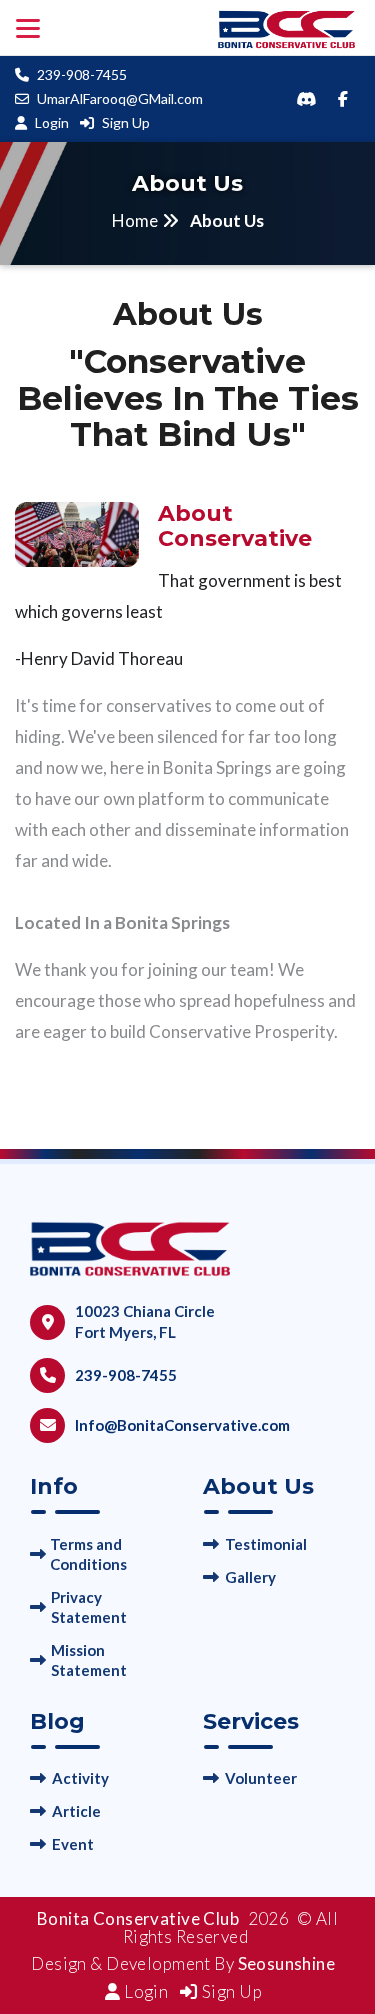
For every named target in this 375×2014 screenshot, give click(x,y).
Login (52, 122)
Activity (80, 1778)
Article (76, 1811)
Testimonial (266, 1544)
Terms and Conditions (88, 1554)
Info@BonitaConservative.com (182, 1425)
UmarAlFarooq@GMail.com (120, 98)
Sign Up (126, 122)
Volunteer (261, 1778)
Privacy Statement (89, 1607)
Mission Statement (89, 1660)
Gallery (250, 1577)
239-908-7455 (82, 74)
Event (73, 1844)
